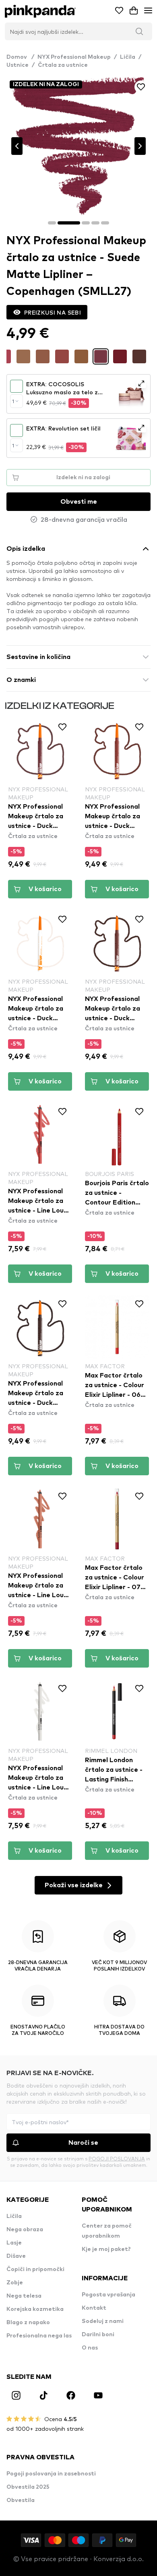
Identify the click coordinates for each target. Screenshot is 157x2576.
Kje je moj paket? (106, 2249)
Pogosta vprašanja (108, 2295)
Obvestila (21, 2500)
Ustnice (18, 65)
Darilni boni (98, 2335)
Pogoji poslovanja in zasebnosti (51, 2474)
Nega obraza (25, 2230)
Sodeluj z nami (103, 2321)
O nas (90, 2348)
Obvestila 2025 (28, 2487)
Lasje (14, 2243)
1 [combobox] (13, 401)
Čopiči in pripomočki (35, 2269)
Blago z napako (28, 2323)
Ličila (128, 57)
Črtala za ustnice (63, 65)
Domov (20, 57)
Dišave (16, 2256)
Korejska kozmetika (35, 2309)
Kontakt (94, 2308)
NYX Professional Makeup (74, 57)
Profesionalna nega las (39, 2336)
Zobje (15, 2283)
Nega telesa (24, 2296)
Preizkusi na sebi (53, 312)
